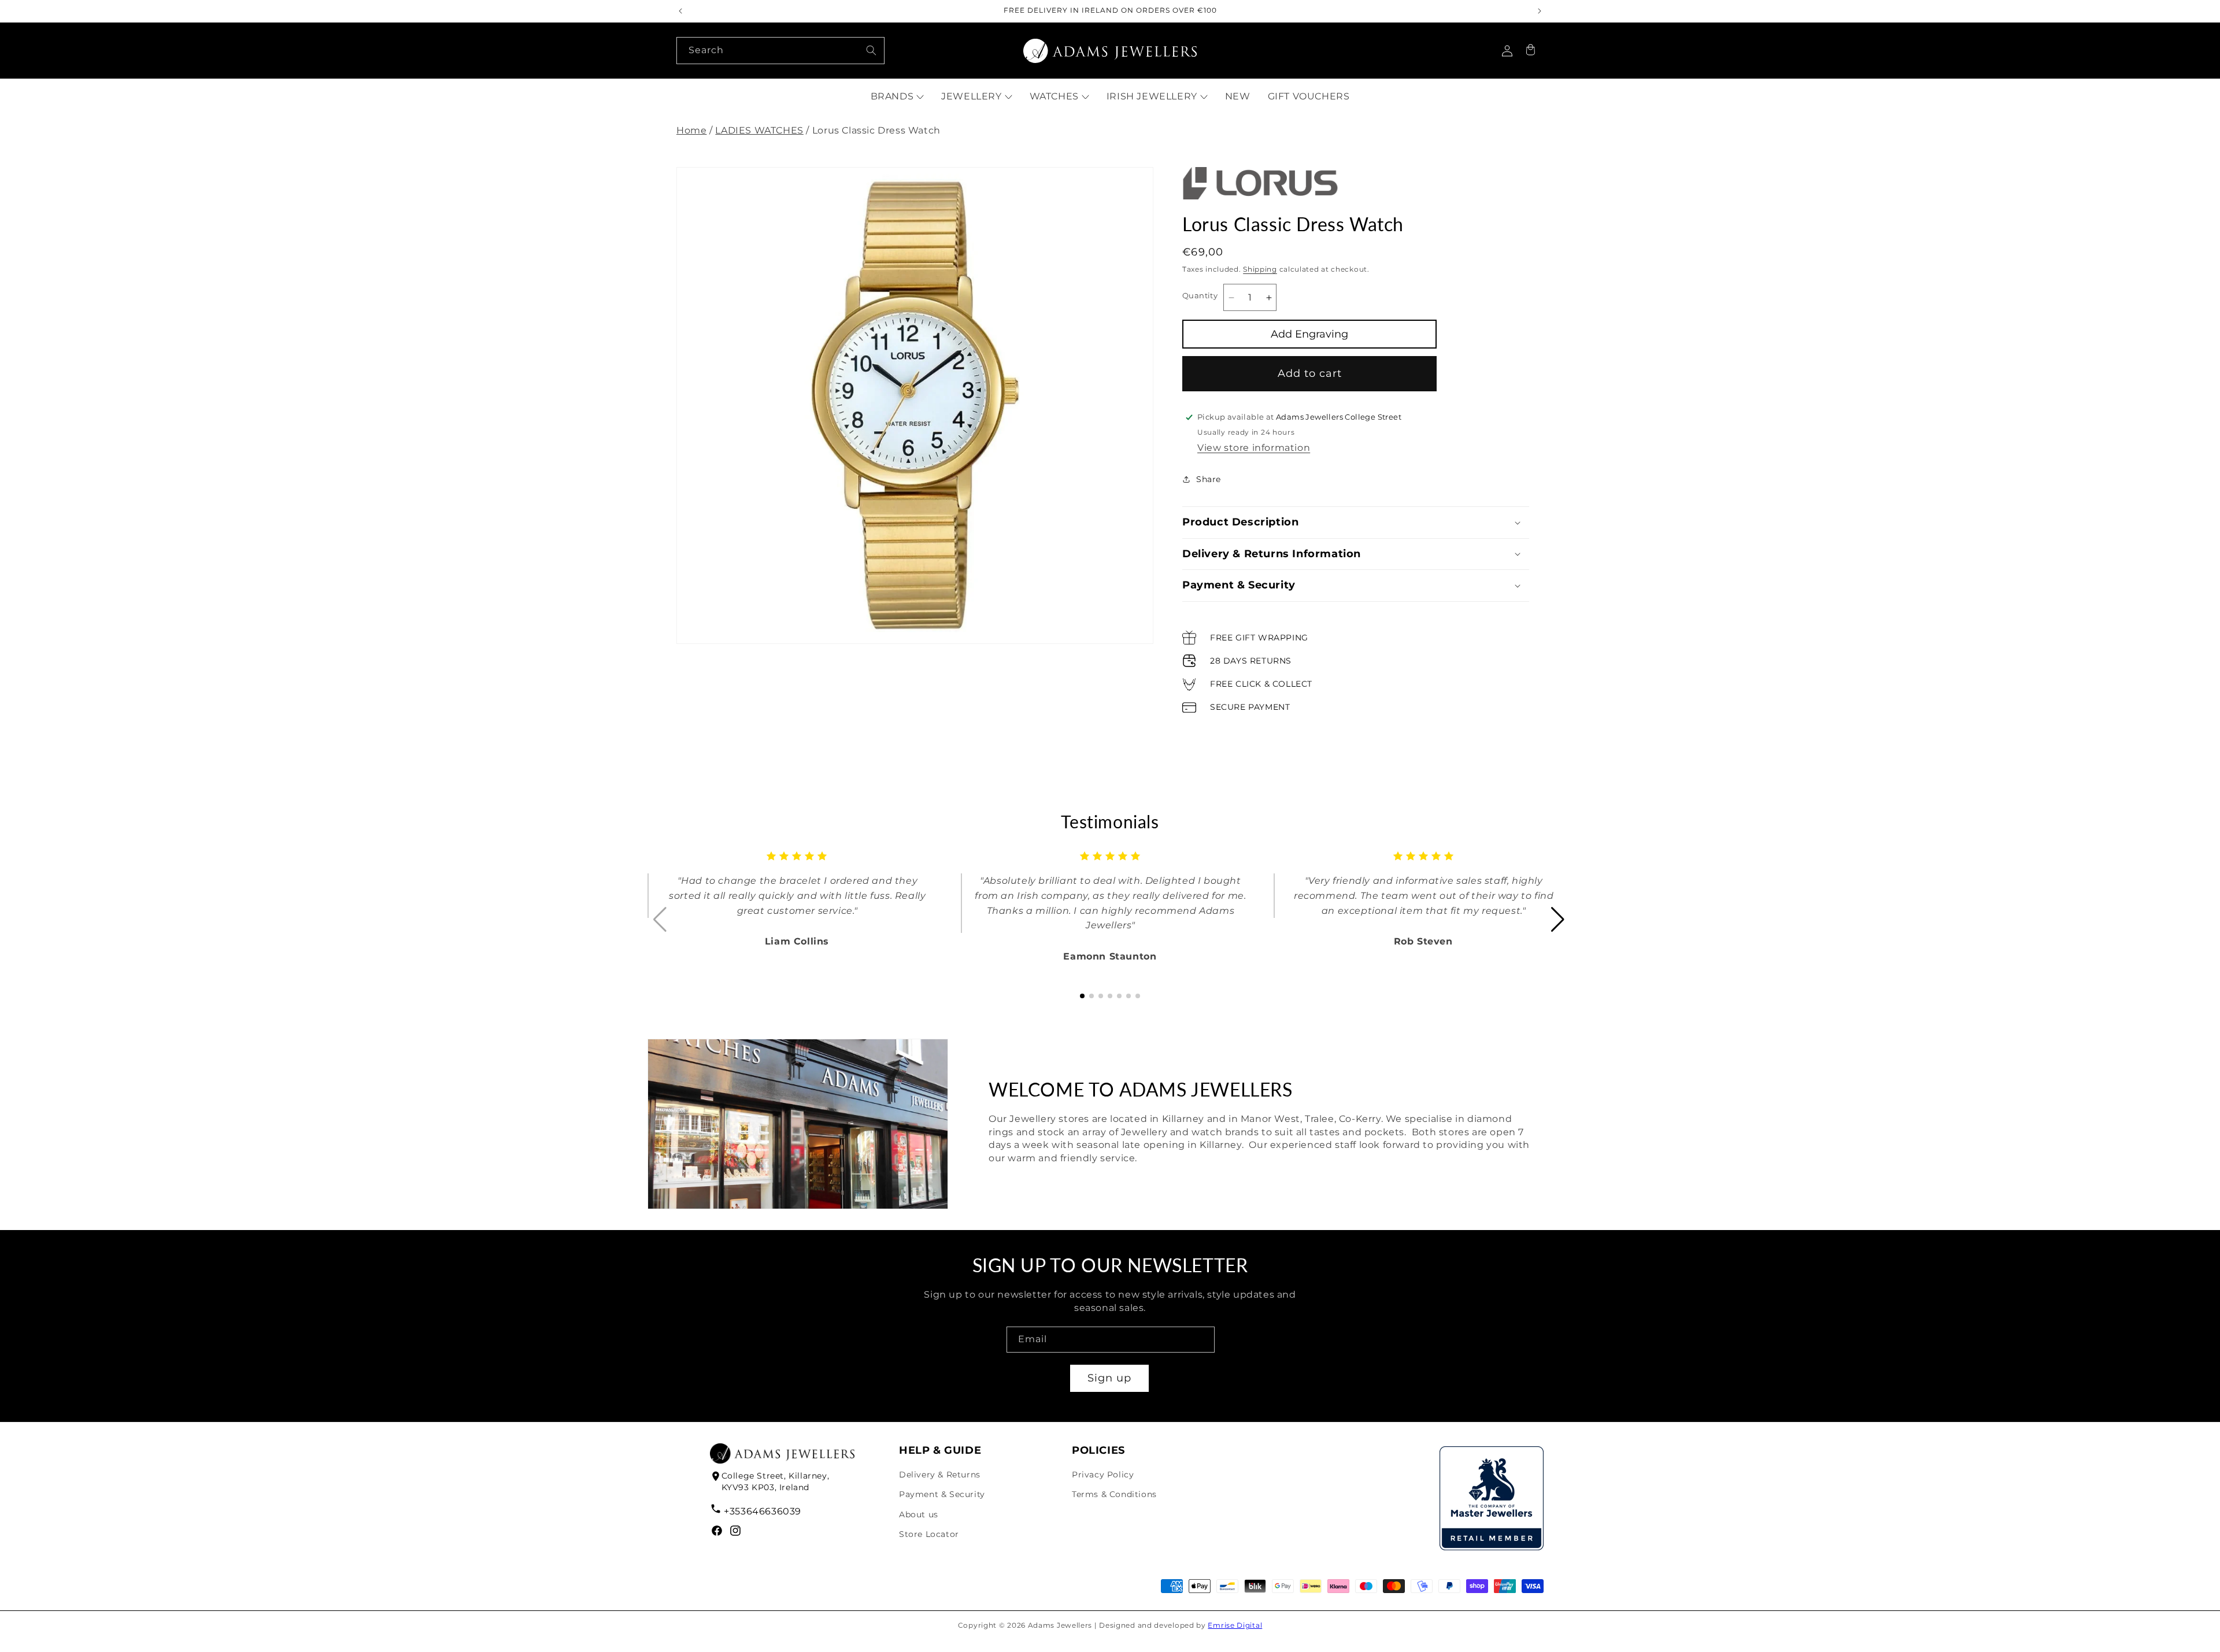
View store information (1254, 448)
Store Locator (929, 1534)
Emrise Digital (1235, 1625)
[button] (1530, 51)
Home (691, 130)
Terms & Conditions (1114, 1494)
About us (919, 1514)
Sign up (1109, 1378)
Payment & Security (942, 1494)
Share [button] (1209, 479)
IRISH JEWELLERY (1152, 96)
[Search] (871, 50)
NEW (1238, 96)
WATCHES (1054, 96)
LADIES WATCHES (759, 130)
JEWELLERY (971, 96)
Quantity (1200, 295)
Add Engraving (1309, 334)
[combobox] (780, 51)
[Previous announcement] (680, 11)
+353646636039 (763, 1511)
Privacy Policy (1103, 1475)
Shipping (1260, 269)
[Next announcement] (1540, 11)
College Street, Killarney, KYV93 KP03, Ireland (776, 1481)
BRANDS (892, 96)
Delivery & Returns (940, 1475)
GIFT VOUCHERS (1309, 96)
